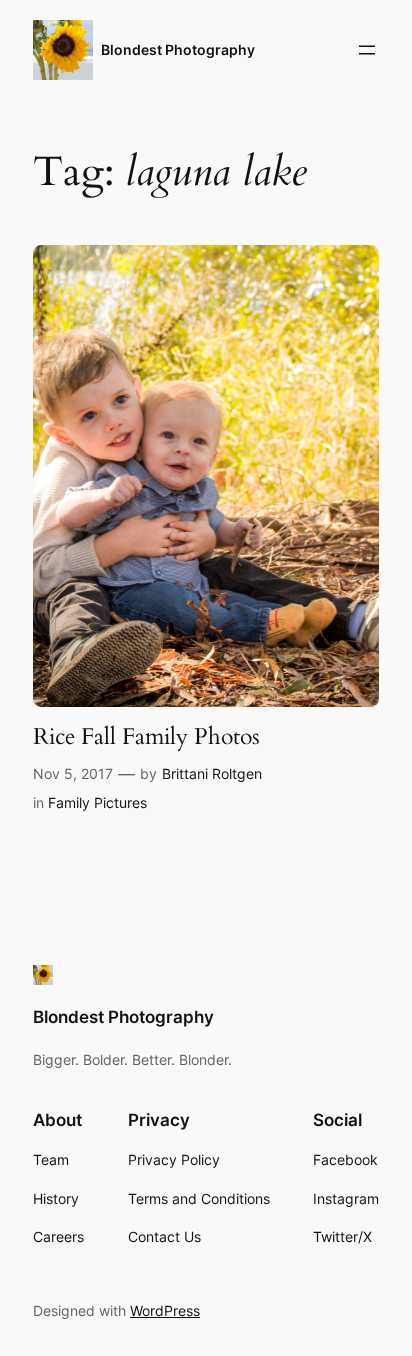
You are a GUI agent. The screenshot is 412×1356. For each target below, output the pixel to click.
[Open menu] (367, 50)
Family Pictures (97, 802)
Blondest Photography (178, 49)
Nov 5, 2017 (73, 773)
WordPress (165, 1310)
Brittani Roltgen (212, 773)
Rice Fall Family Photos (146, 737)
